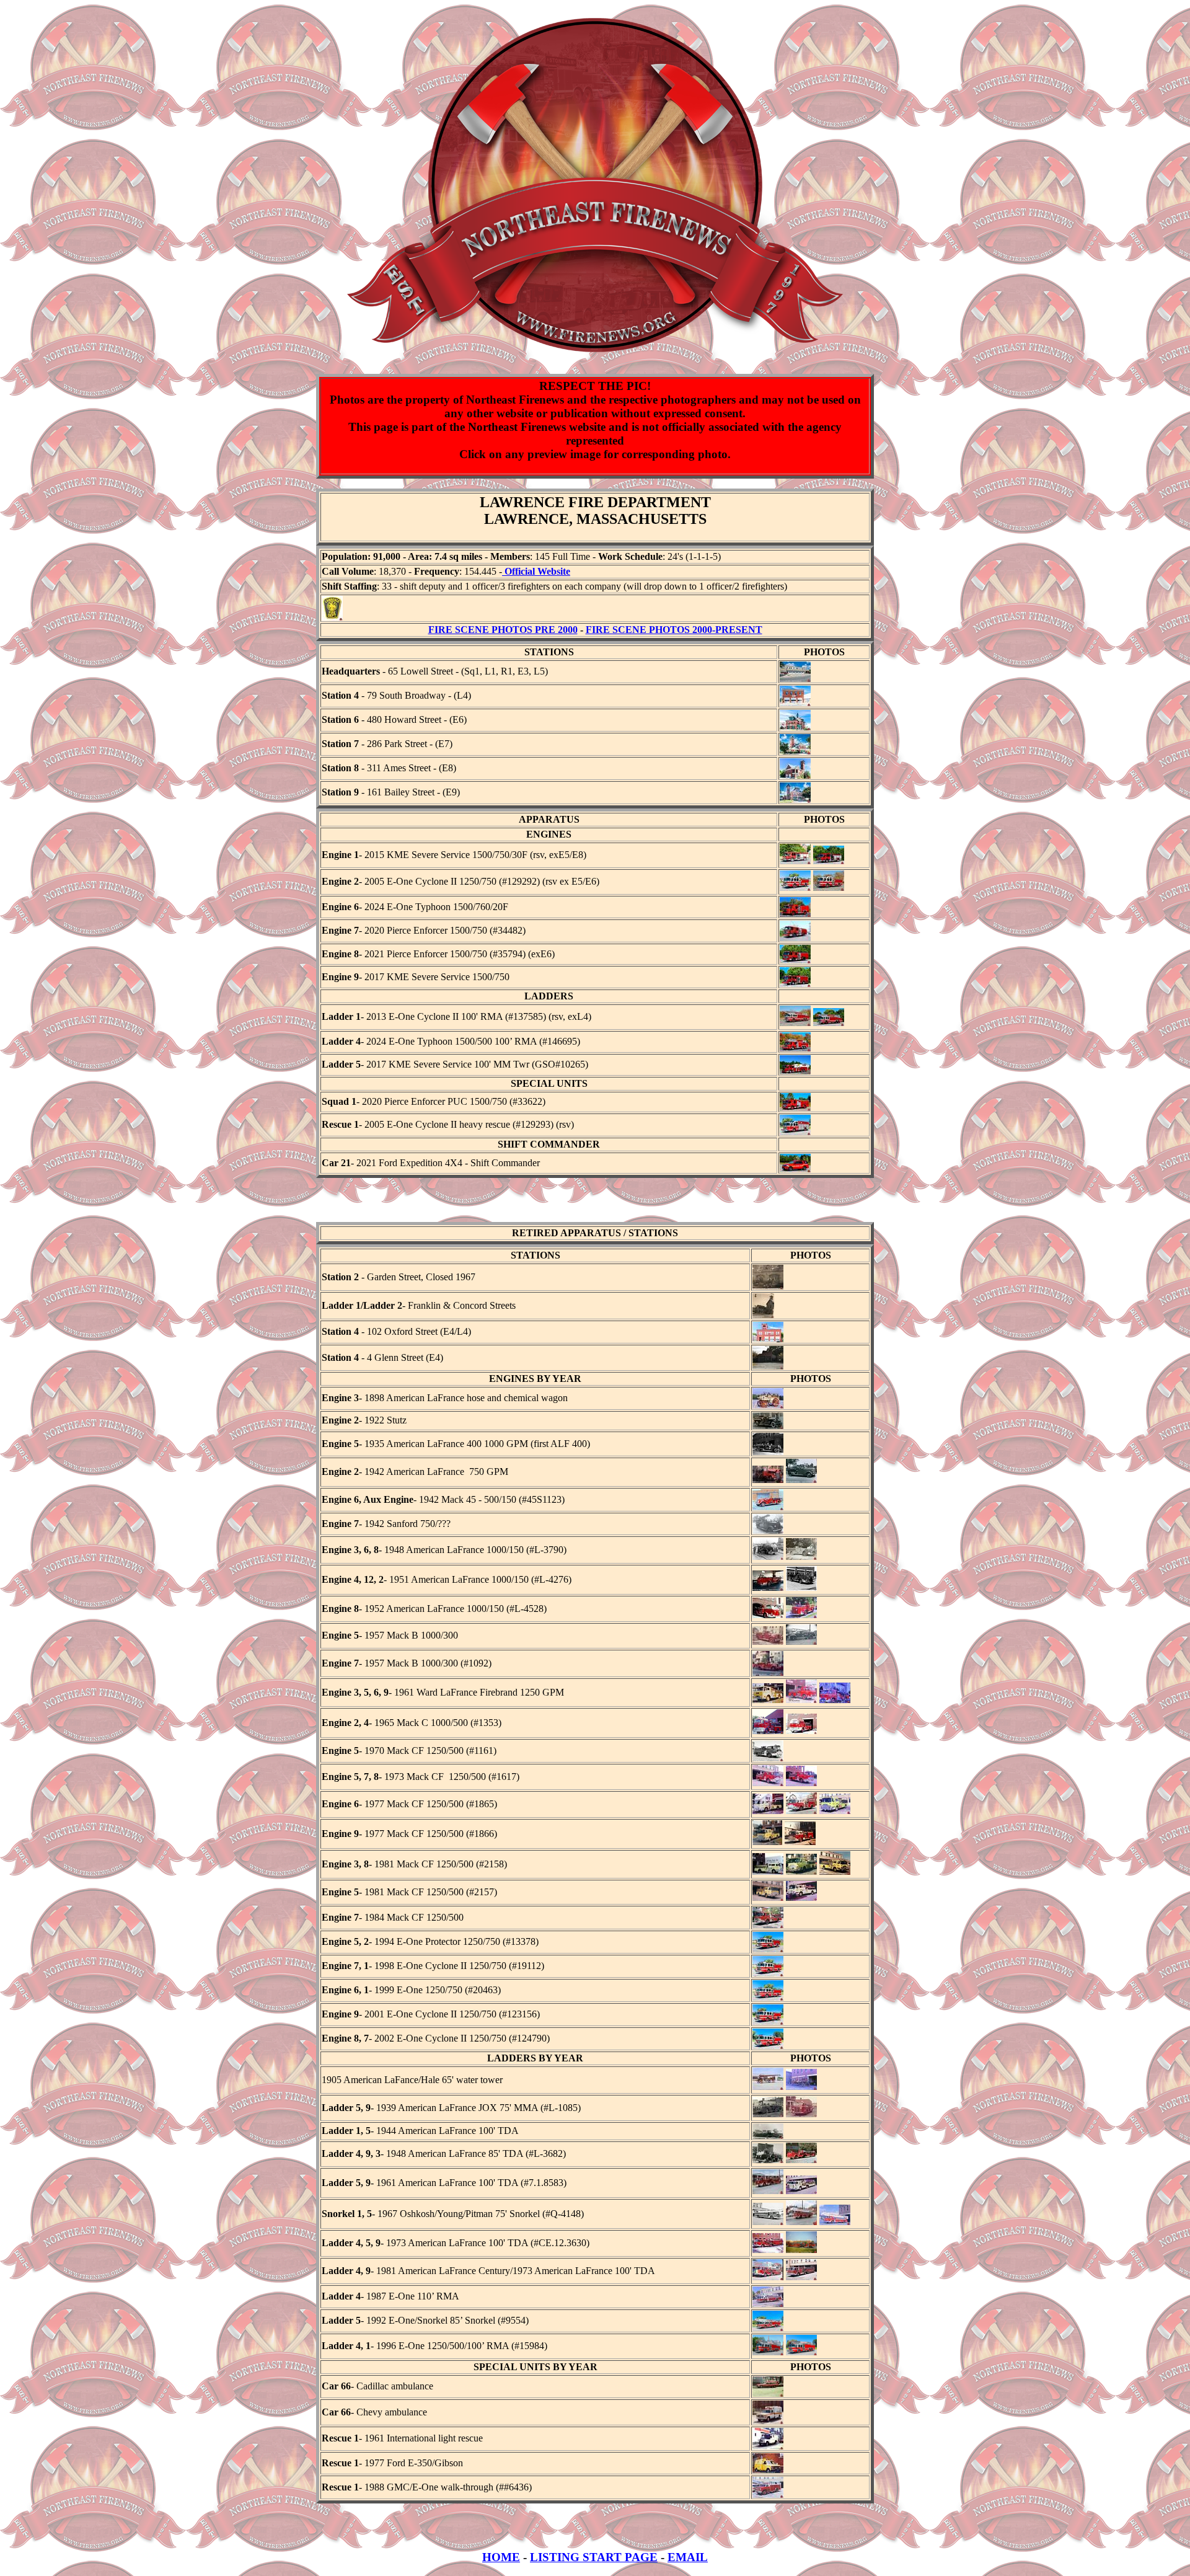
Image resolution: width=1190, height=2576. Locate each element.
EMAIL (688, 2557)
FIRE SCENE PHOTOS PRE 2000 (503, 630)
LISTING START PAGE (594, 2557)
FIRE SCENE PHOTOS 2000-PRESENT (674, 630)
